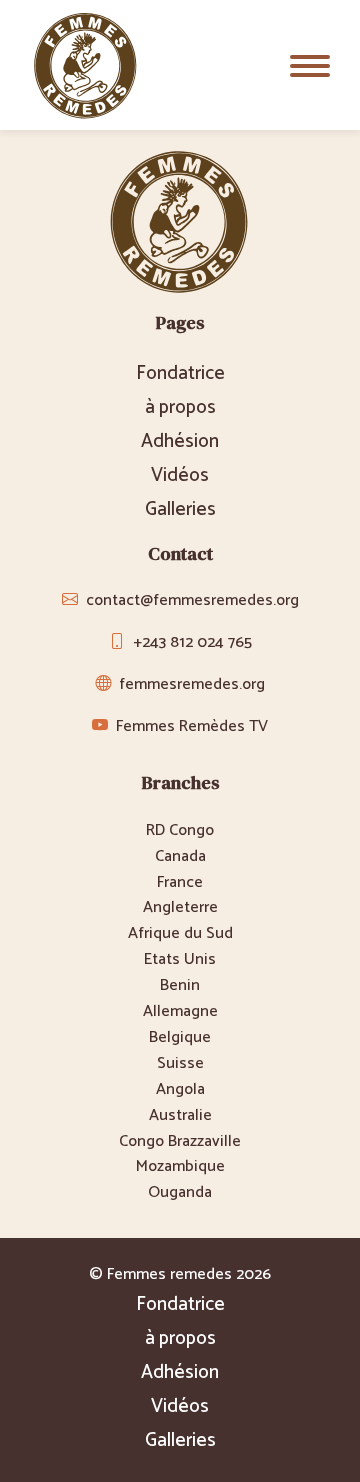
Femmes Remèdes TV (192, 726)
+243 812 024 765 (192, 642)
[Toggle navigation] (310, 65)
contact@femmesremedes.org (192, 600)
